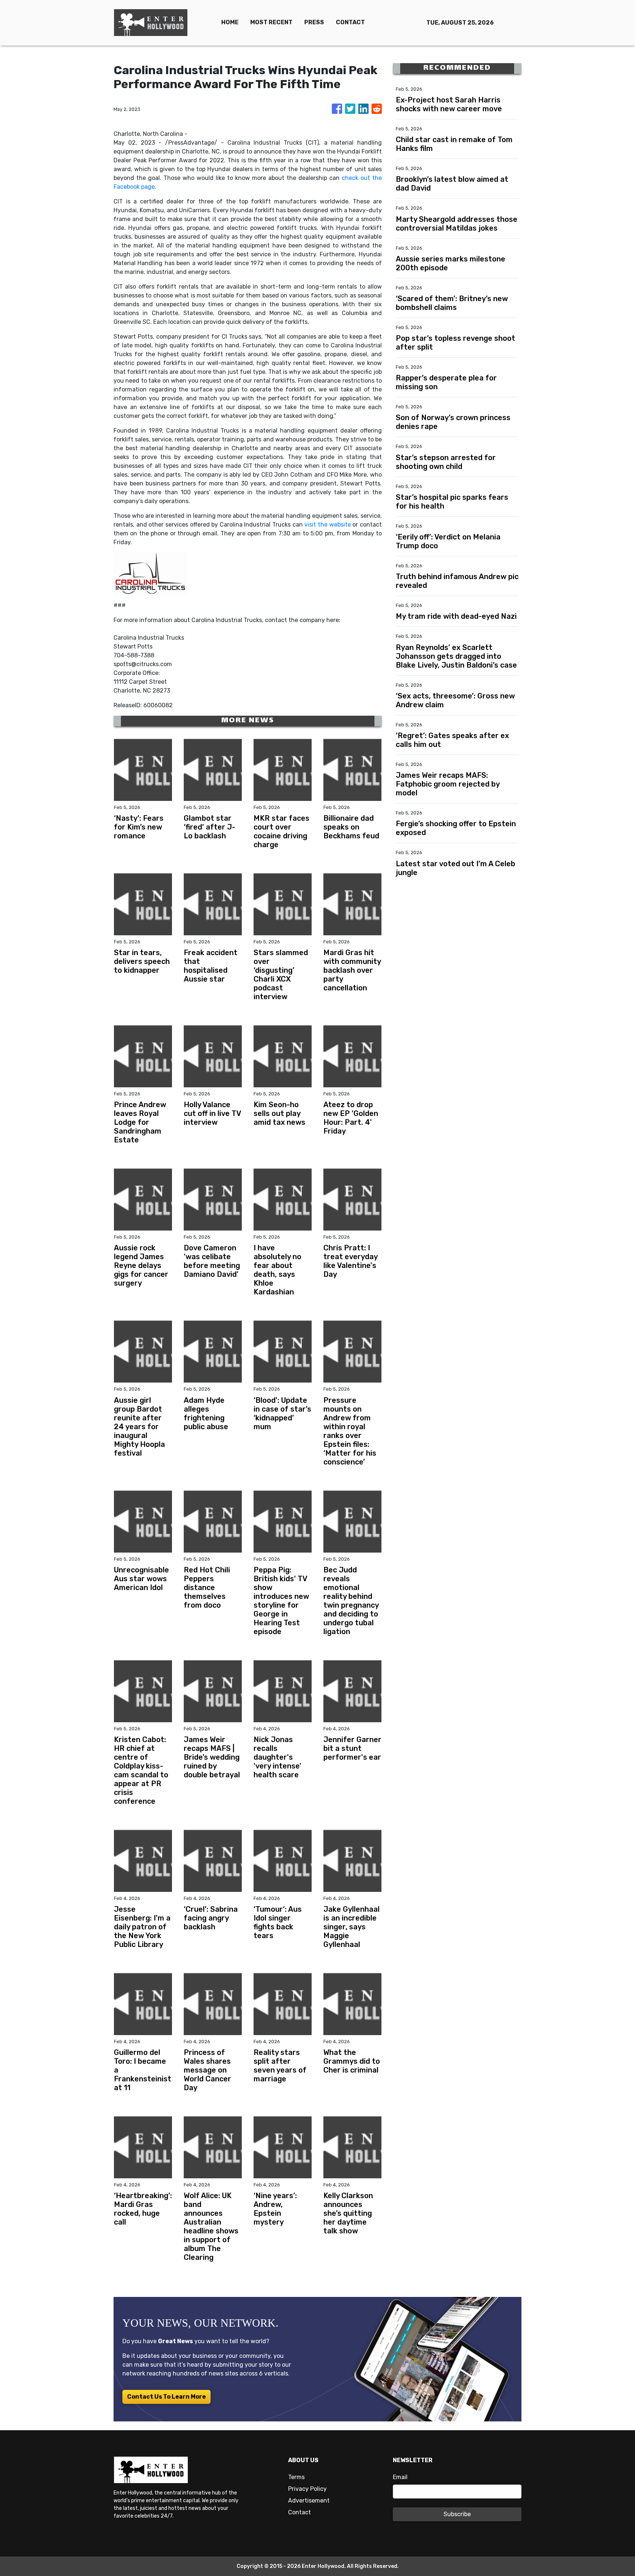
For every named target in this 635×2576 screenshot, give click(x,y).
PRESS (314, 22)
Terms (296, 2477)
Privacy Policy (307, 2489)
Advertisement (309, 2501)
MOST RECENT (271, 22)
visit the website (328, 525)
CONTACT (350, 22)
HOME (230, 22)
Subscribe (457, 2514)
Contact (299, 2512)
